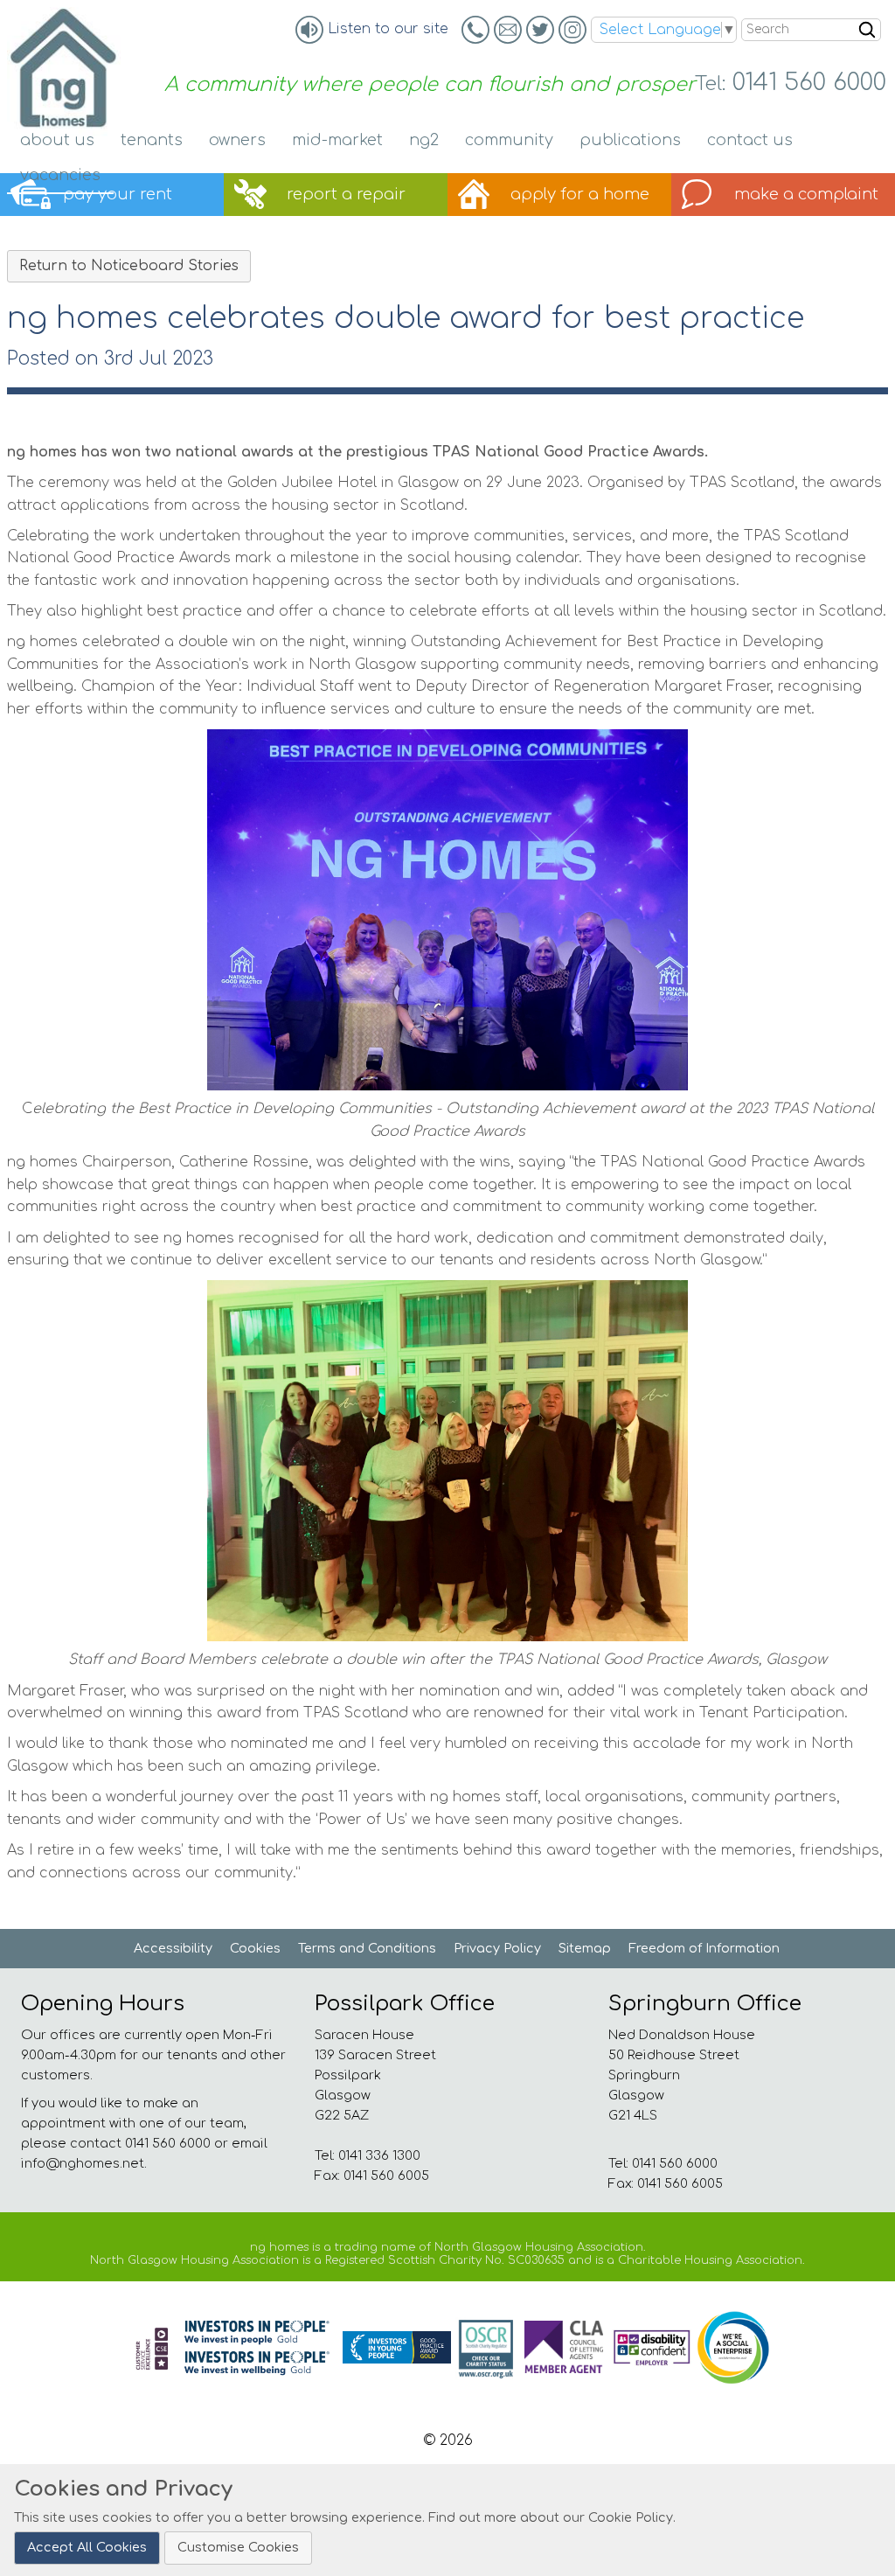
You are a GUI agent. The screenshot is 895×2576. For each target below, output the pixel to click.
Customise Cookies (238, 2547)
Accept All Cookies (87, 2547)
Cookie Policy (631, 2517)
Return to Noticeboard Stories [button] (129, 266)
